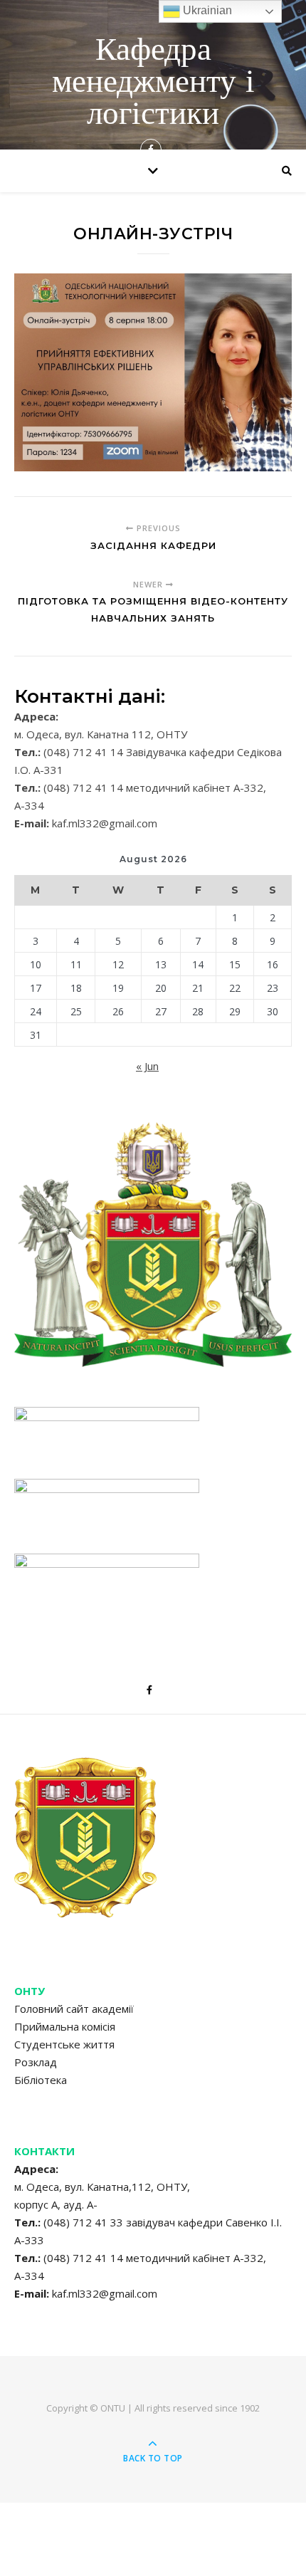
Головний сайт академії (74, 2009)
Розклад (36, 2062)
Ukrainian (206, 10)
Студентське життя (64, 2044)
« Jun (147, 1066)
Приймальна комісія (65, 2026)
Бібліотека (41, 2080)
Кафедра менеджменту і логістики (153, 84)
